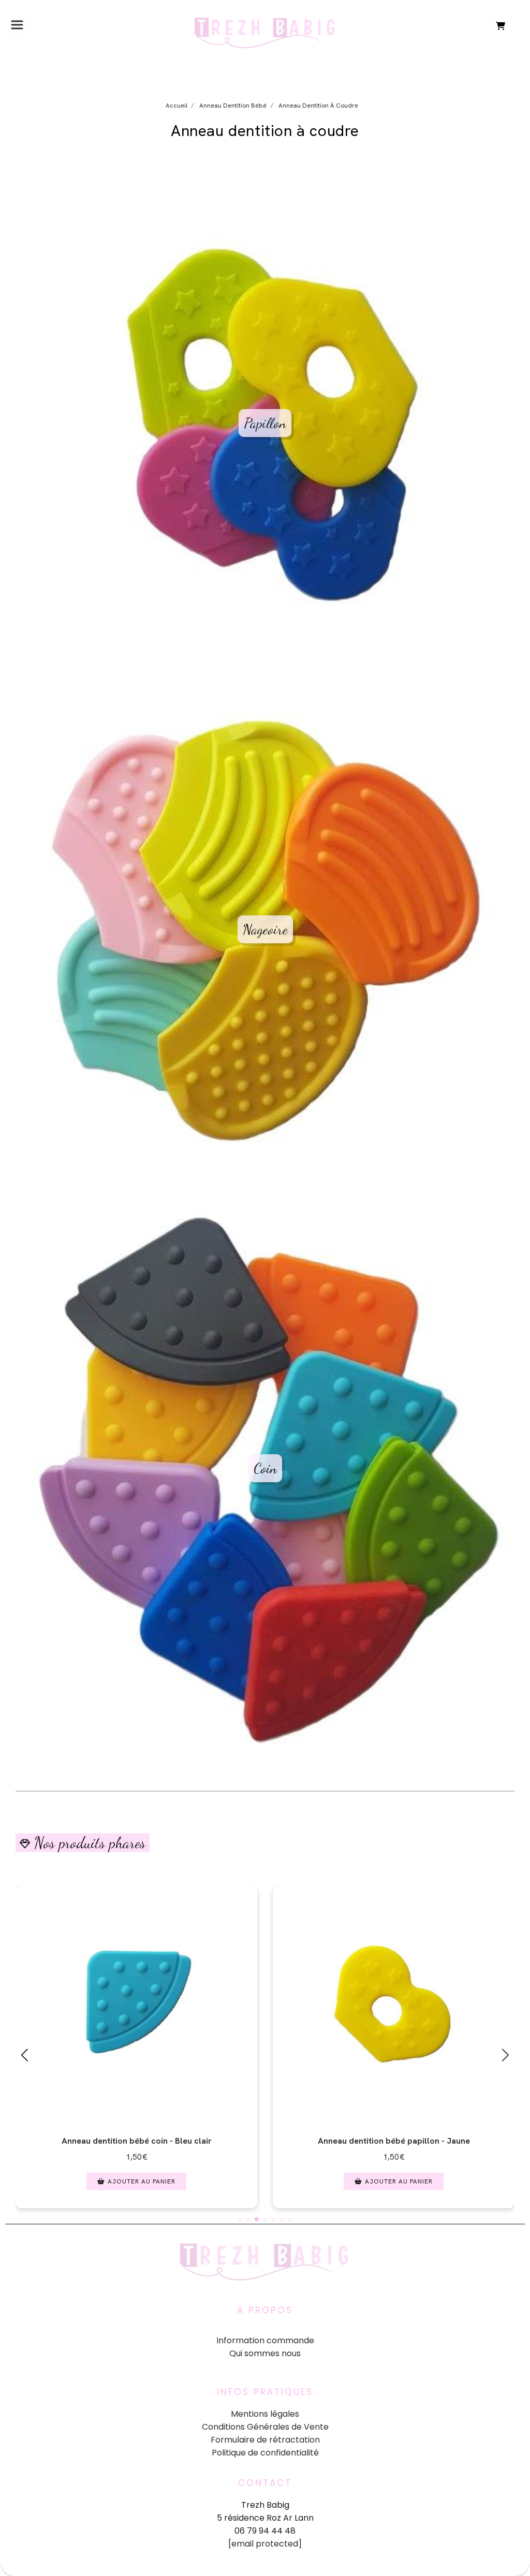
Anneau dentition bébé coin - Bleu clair (137, 2141)
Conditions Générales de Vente (265, 2427)
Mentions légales (265, 2414)
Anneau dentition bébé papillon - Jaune (394, 2141)
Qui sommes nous (265, 2353)
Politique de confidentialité (265, 2453)
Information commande (265, 2340)
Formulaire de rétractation (265, 2440)
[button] (240, 2219)
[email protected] (265, 2544)
